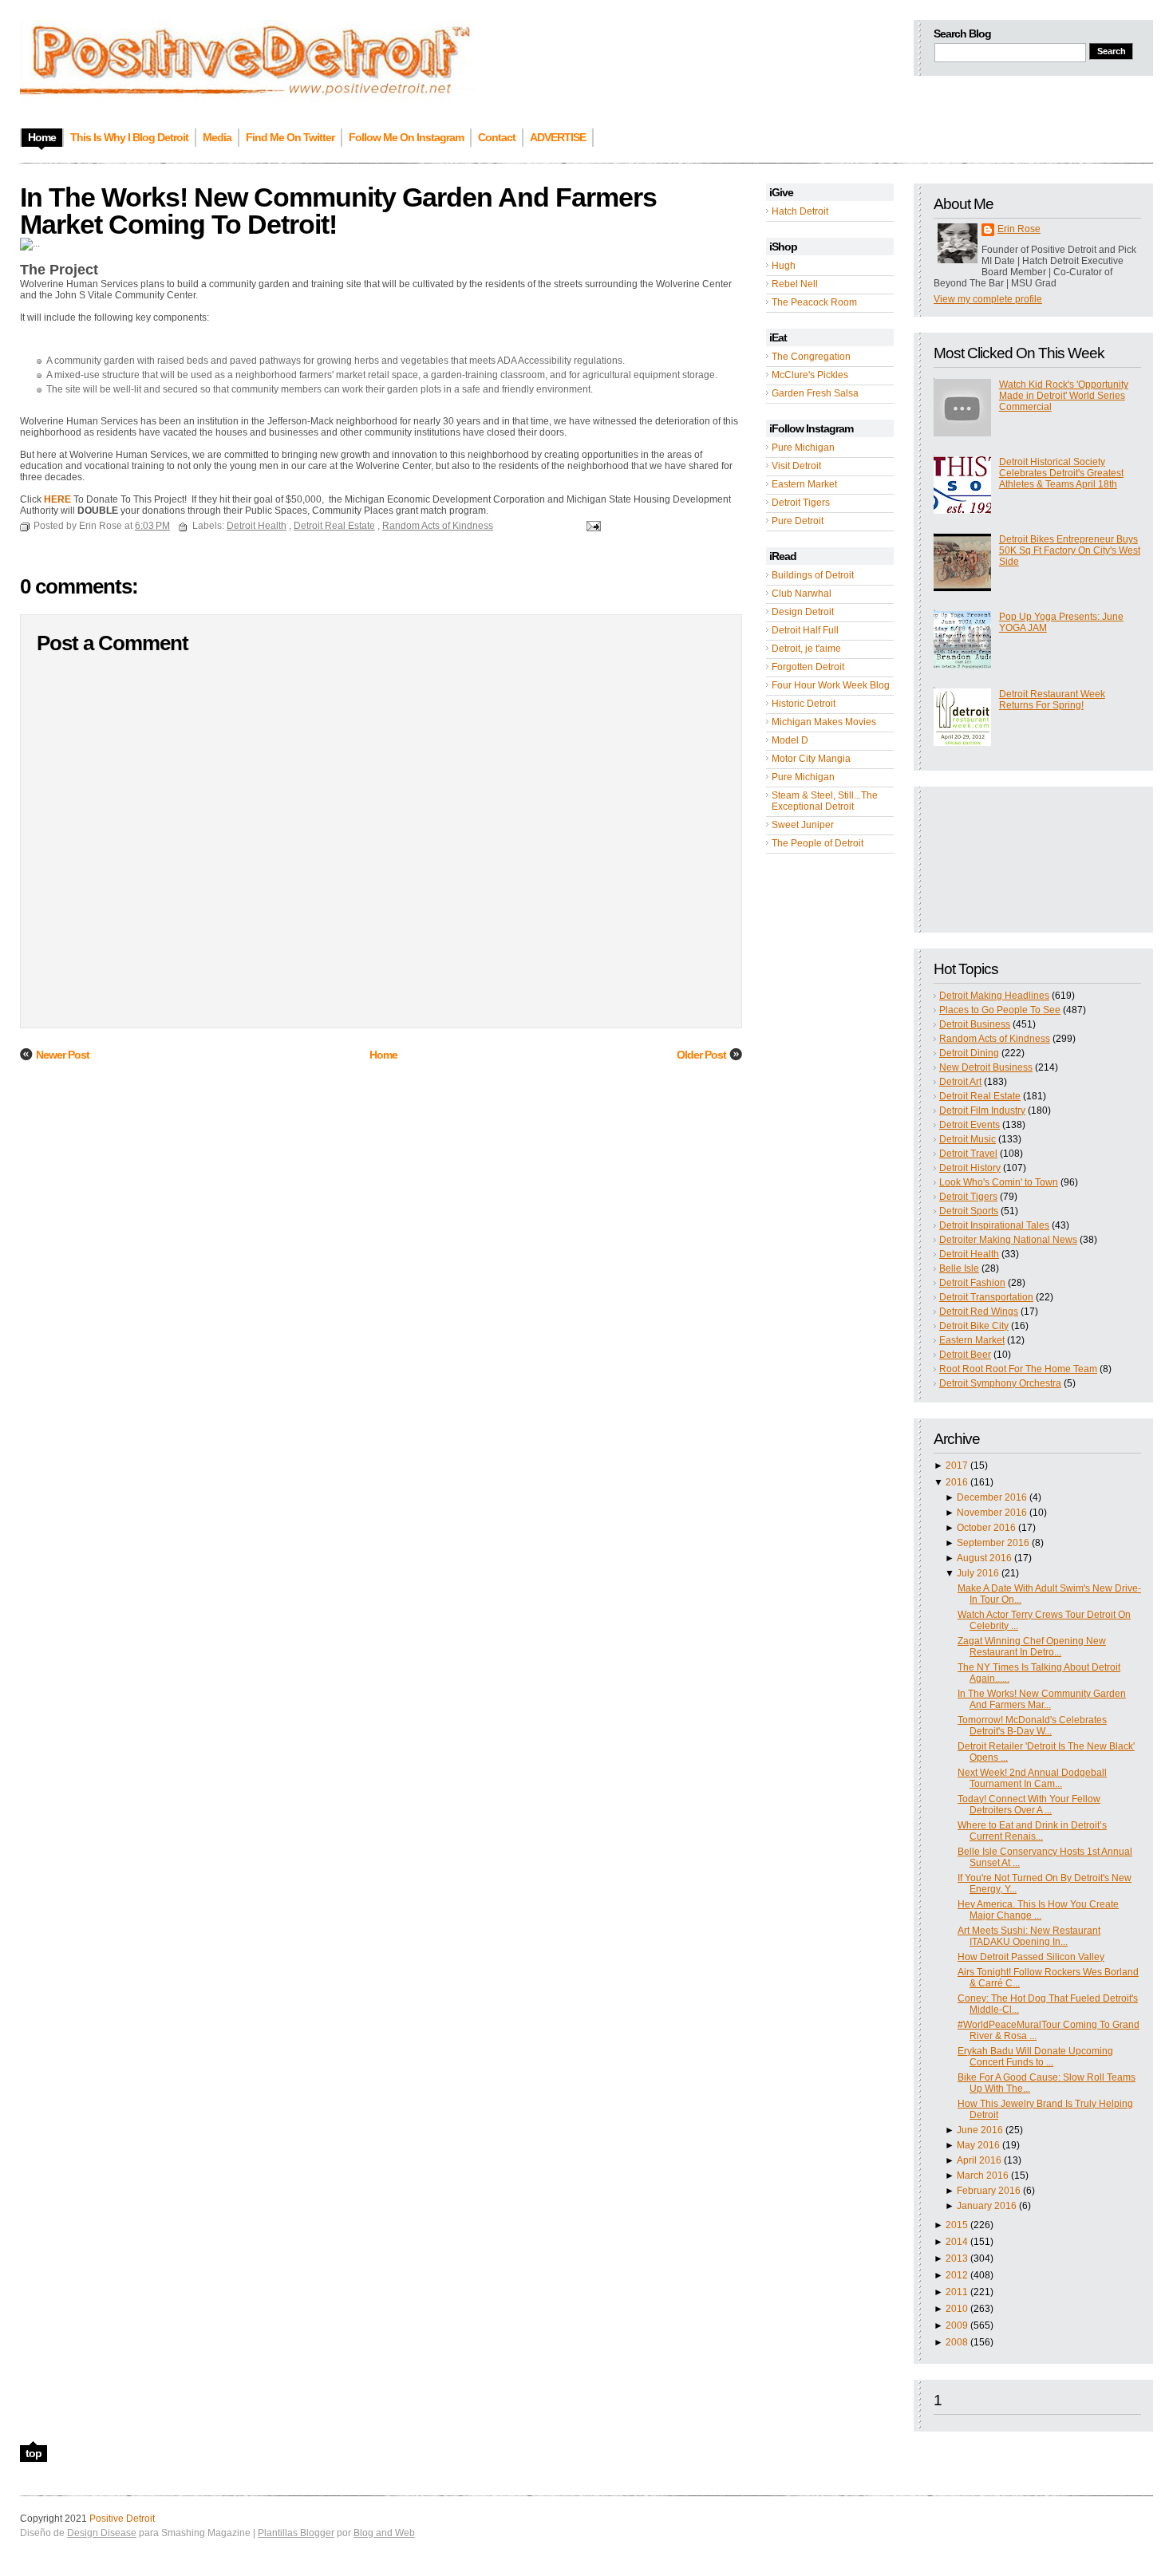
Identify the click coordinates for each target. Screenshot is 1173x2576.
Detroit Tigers (801, 503)
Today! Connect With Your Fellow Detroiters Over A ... (1029, 1805)
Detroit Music (968, 1139)
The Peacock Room (814, 302)
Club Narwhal (802, 594)
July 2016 (978, 1573)
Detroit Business (975, 1024)
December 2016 (992, 1497)
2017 (957, 1466)
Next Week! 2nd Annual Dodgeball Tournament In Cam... (1032, 1778)
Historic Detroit (804, 704)
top (34, 2453)
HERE (57, 499)
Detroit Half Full (805, 630)
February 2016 (989, 2191)
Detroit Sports (969, 1211)
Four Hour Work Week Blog (831, 685)
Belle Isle (959, 1268)
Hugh (784, 266)
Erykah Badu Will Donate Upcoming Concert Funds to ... (1035, 2057)
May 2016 (978, 2145)
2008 (957, 2342)
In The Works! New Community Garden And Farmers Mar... (1042, 1699)
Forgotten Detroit (808, 667)
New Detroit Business (986, 1067)
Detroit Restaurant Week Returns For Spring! (1052, 700)
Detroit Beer (965, 1355)
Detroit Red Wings (979, 1312)
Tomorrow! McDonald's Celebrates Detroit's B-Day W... (1032, 1726)
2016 (957, 1482)
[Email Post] (591, 526)
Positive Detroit (122, 2519)
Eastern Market (804, 484)
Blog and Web (384, 2533)
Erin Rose (1019, 229)
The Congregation (811, 357)
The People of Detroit (818, 843)
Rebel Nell (795, 284)
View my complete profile (988, 299)
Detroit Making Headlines (994, 996)
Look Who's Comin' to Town (999, 1182)
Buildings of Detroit (813, 575)
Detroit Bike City (974, 1326)
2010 (957, 2309)
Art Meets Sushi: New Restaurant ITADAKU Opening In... (1029, 1936)
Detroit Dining (969, 1053)
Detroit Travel (968, 1154)
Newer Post (63, 1055)
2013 (957, 2258)
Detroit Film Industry (982, 1110)
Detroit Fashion (972, 1283)
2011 (957, 2292)
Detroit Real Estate (980, 1096)
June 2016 (980, 2130)
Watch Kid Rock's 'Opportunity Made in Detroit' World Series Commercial (1064, 396)
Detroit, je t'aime (806, 649)
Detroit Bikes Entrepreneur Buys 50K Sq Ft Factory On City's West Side (1070, 550)
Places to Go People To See (1000, 1010)
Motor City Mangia (811, 759)
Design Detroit (803, 612)
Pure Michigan (803, 448)
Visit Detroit (796, 466)
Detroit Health (969, 1254)
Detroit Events (970, 1125)
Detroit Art (960, 1082)
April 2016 (979, 2160)
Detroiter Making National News (1008, 1240)
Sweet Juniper (803, 825)
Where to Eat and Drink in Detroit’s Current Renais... (1032, 1831)
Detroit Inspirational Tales (994, 1225)
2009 (957, 2326)
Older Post (701, 1055)
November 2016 (992, 1513)
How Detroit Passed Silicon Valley (1031, 1957)
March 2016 (983, 2176)
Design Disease (102, 2533)
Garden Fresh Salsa (815, 393)
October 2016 (986, 1528)
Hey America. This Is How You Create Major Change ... (1038, 1910)
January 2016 (987, 2206)
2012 (957, 2275)
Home (383, 1055)
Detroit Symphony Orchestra (1000, 1383)
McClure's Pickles (810, 375)
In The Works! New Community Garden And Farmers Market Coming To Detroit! (338, 211)
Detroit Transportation (986, 1297)
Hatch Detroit (800, 211)
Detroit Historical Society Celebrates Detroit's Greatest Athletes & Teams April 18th (1061, 473)
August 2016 (984, 1558)
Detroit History (970, 1168)
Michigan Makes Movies (824, 722)
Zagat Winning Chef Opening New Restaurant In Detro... (1032, 1647)
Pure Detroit (798, 521)
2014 (957, 2242)
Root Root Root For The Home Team (1018, 1369)
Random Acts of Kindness (995, 1039)
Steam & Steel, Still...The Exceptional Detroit (825, 801)
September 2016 (993, 1543)
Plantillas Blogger (296, 2533)
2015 (957, 2225)
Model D (790, 740)
